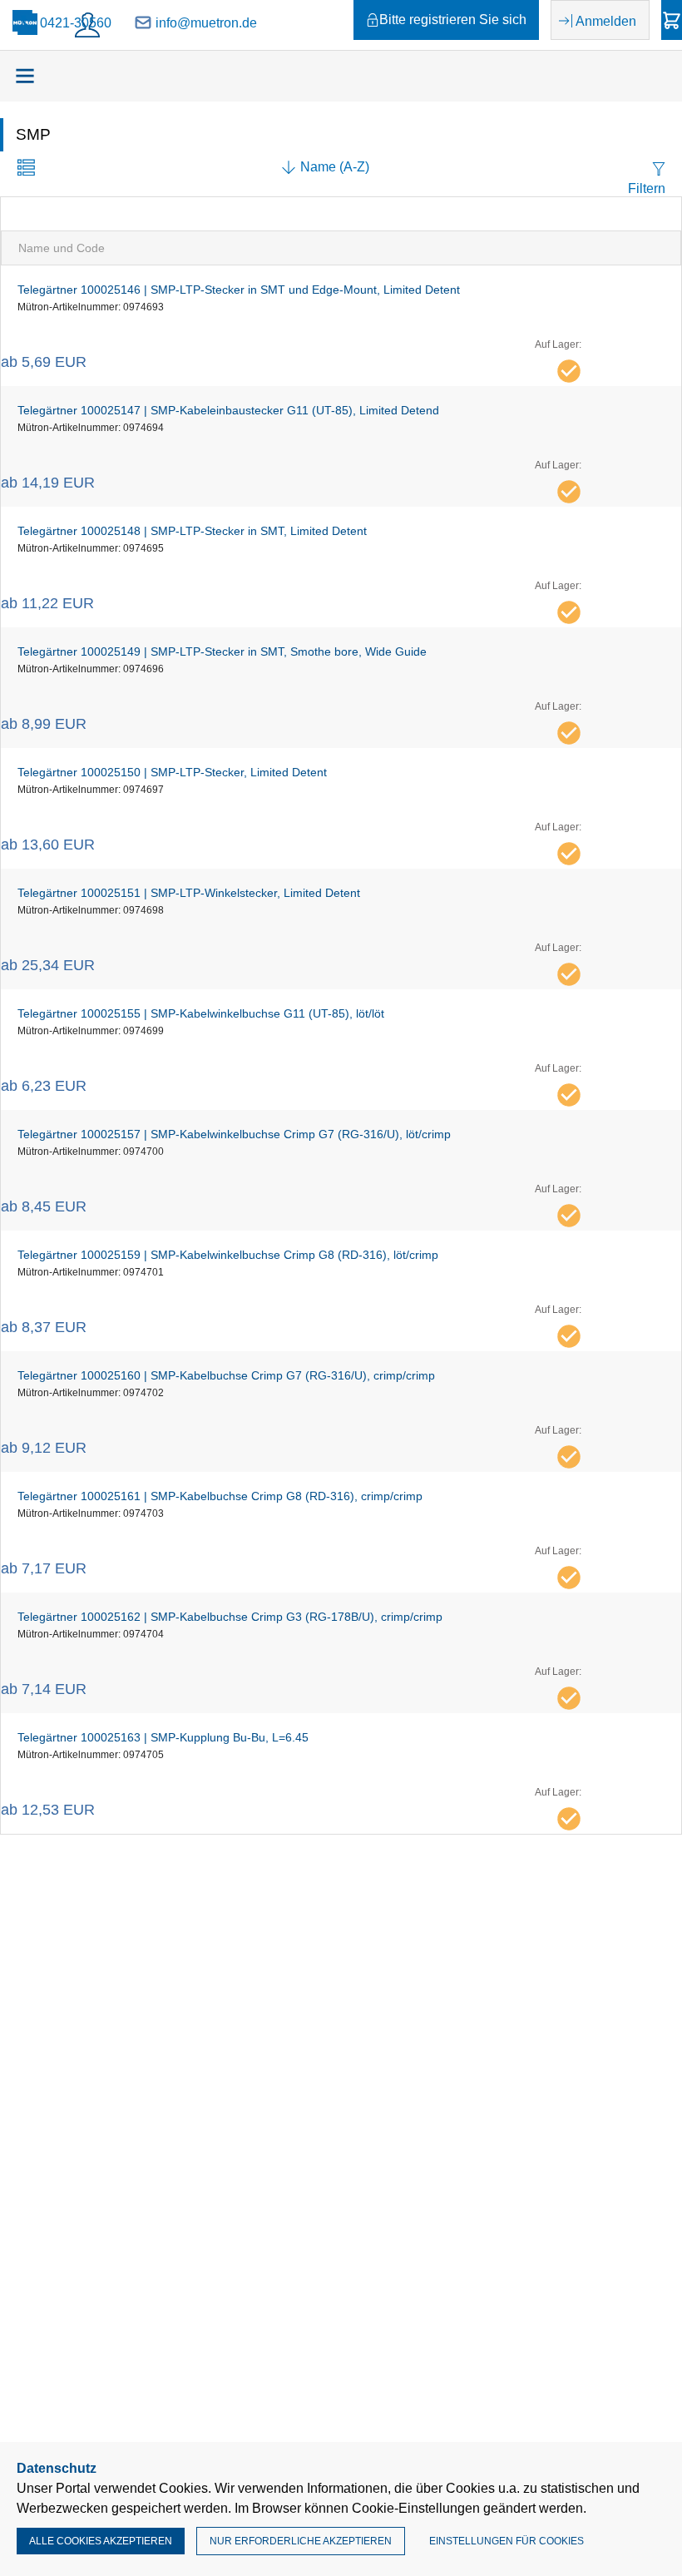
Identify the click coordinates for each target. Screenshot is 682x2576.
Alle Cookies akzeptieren (101, 2541)
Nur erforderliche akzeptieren (301, 2541)
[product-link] (341, 326)
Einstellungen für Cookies (507, 2541)
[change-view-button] (26, 169)
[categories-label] (25, 76)
